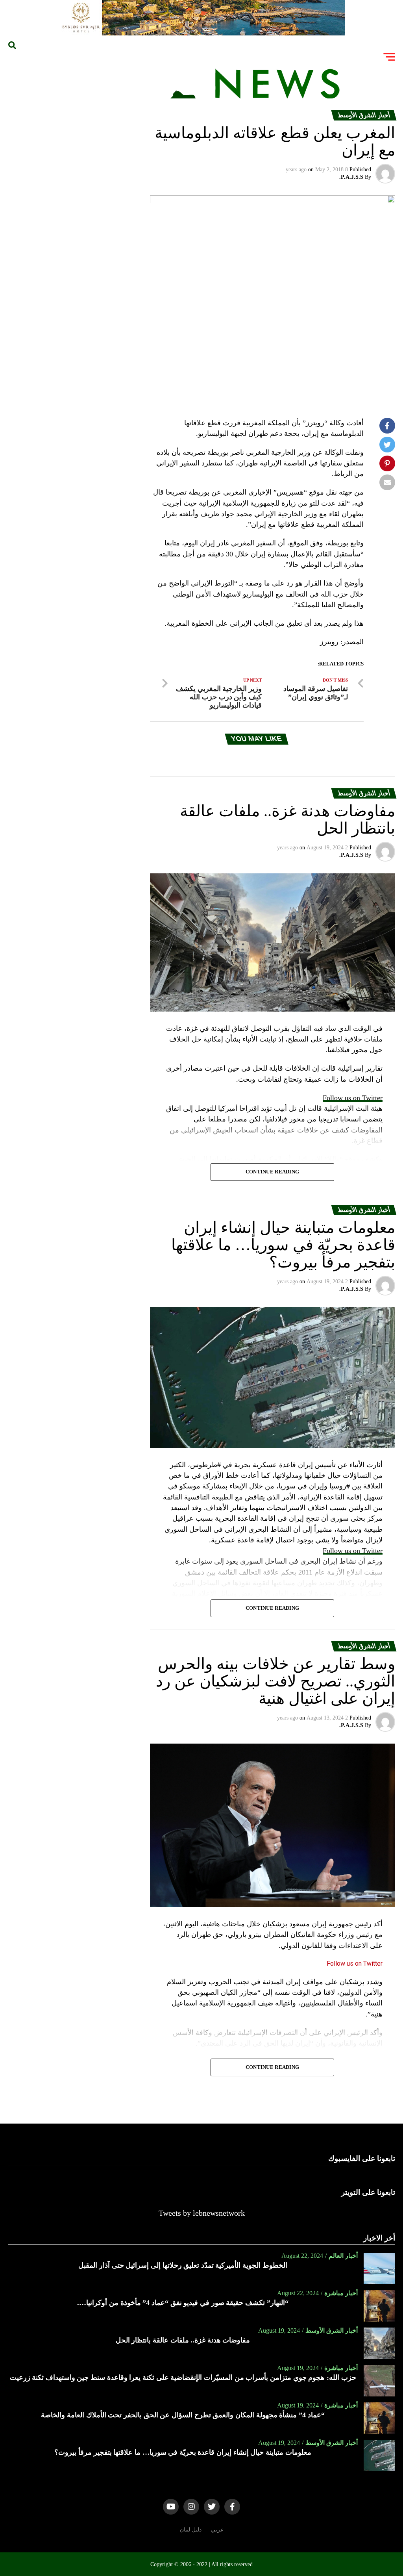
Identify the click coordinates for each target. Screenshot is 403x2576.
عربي (217, 2530)
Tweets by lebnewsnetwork (202, 2213)
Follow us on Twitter (353, 1098)
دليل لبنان (191, 2530)
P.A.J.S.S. (351, 177)
